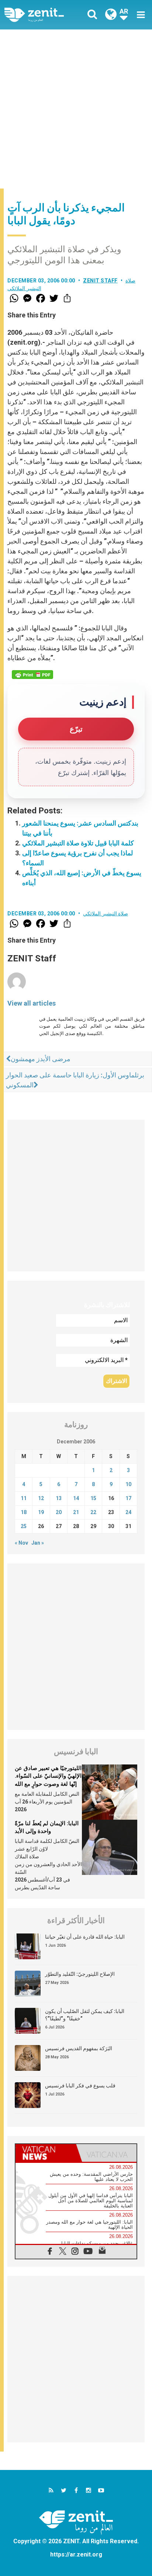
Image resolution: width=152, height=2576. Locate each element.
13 (59, 1498)
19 (41, 1512)
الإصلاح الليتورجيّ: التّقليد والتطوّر (80, 1974)
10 (128, 1484)
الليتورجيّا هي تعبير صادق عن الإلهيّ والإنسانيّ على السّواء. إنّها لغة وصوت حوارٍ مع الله (48, 1776)
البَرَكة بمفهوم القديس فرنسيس (79, 2048)
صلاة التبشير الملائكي (106, 914)
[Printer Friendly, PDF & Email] (32, 675)
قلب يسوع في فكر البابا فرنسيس (80, 2086)
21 (76, 1512)
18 (24, 1512)
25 (24, 1526)
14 (76, 1498)
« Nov (21, 1543)
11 (24, 1498)
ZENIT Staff (100, 281)
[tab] (46, 2153)
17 (128, 1498)
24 (128, 1512)
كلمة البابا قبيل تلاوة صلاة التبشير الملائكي (78, 843)
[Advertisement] (76, 109)
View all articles (32, 1003)
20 (59, 1512)
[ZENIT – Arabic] (42, 15)
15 (93, 1498)
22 (93, 1512)
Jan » (38, 1543)
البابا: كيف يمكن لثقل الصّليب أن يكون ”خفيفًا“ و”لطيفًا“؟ (85, 2015)
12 (41, 1498)
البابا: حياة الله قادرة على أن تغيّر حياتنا (85, 1937)
